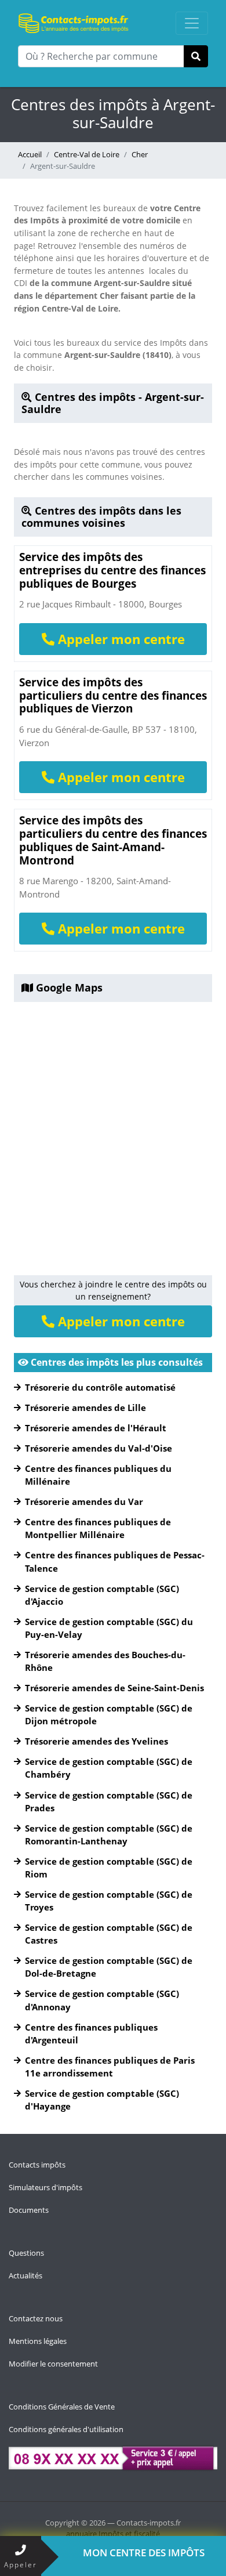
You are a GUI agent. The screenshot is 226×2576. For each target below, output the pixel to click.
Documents (29, 2210)
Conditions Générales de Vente (62, 2407)
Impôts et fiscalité (129, 2534)
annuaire (81, 2534)
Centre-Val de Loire (87, 154)
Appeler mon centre (120, 639)
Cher (140, 154)
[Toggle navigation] (192, 23)
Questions (26, 2253)
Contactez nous (36, 2318)
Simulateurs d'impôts (45, 2187)
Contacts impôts (37, 2165)
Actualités (25, 2275)
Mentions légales (38, 2341)
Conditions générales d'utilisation (66, 2429)
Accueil (30, 154)
